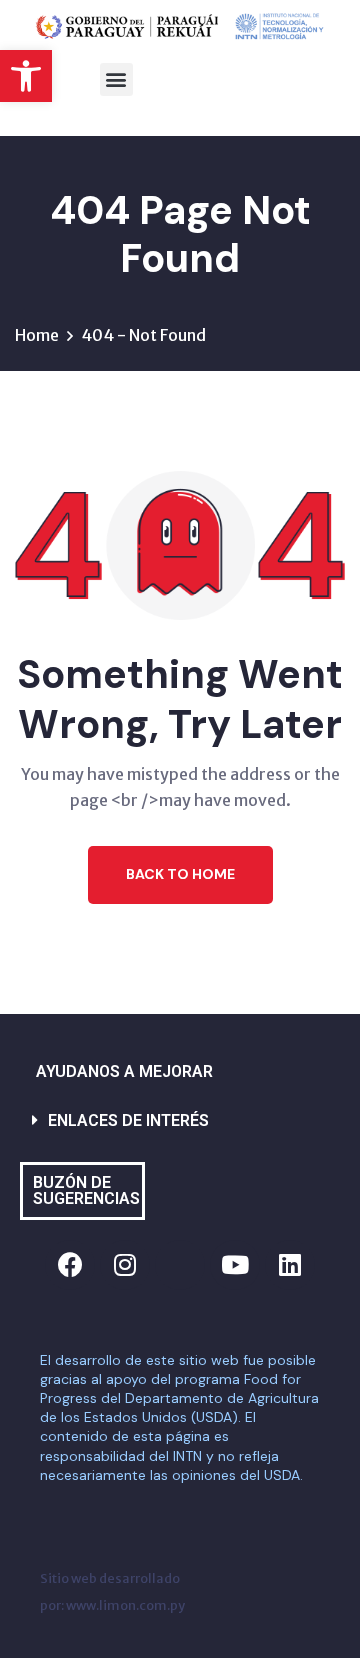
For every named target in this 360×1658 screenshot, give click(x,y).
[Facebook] (70, 1265)
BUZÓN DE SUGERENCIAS (86, 1190)
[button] (26, 76)
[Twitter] (180, 1265)
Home (37, 335)
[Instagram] (125, 1265)
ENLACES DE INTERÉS (128, 1120)
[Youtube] (235, 1265)
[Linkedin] (290, 1265)
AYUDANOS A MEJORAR (124, 1071)
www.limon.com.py (125, 1605)
